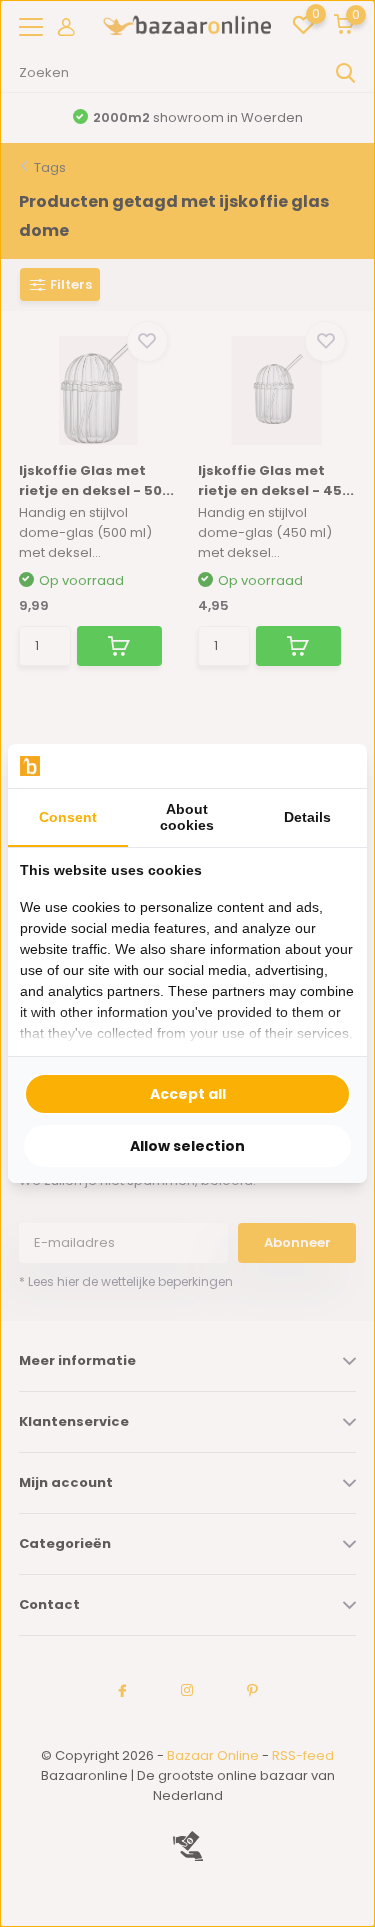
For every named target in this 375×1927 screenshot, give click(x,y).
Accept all (188, 1094)
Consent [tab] (68, 817)
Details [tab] (307, 817)
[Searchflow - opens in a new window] (330, 766)
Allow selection (187, 1146)
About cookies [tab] (187, 817)
